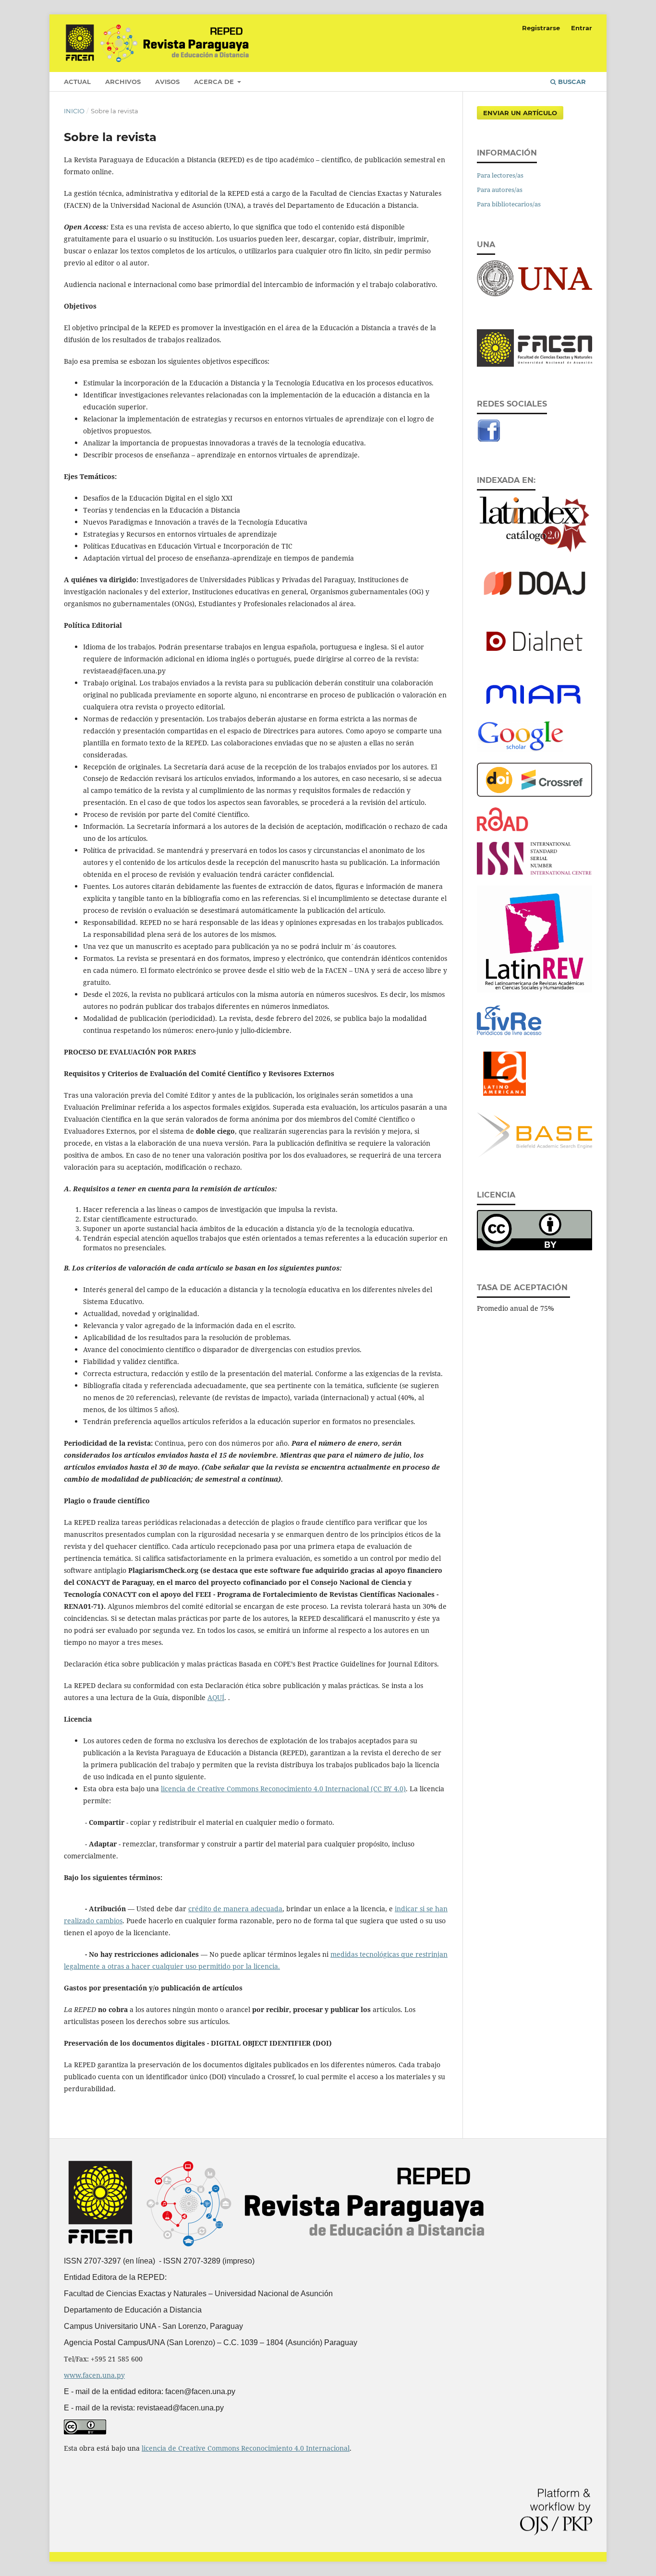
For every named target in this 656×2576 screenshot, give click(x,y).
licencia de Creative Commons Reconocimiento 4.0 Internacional (246, 2448)
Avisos (167, 82)
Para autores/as (500, 190)
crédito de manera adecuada (235, 1909)
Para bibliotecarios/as (509, 204)
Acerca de (215, 82)
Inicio (74, 111)
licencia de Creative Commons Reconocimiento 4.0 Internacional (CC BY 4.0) (283, 1789)
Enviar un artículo (520, 113)
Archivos (123, 82)
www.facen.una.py (94, 2375)
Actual (77, 82)
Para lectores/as (500, 175)
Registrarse (541, 28)
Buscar (571, 82)
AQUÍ (216, 1697)
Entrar (582, 28)
